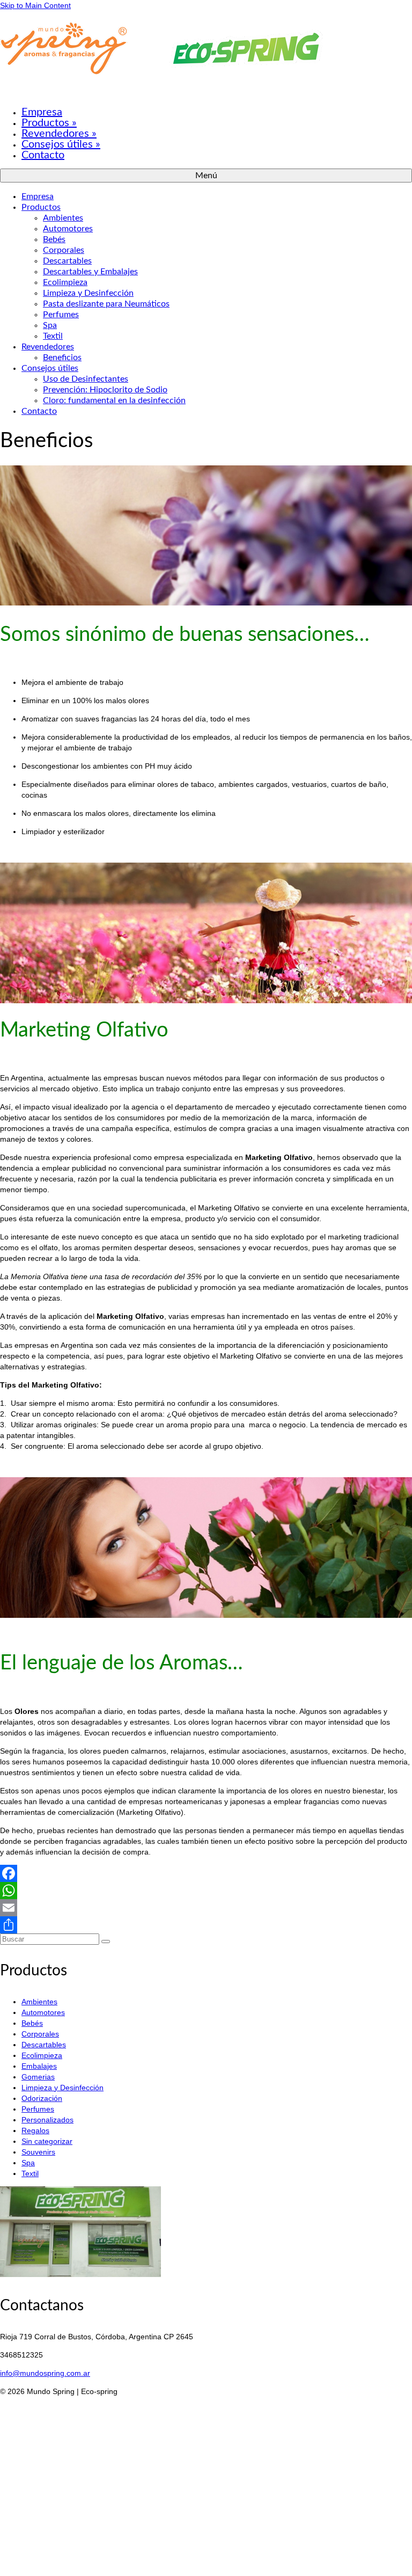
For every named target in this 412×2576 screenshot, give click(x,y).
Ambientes (39, 2002)
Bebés (32, 2023)
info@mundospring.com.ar (45, 2373)
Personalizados (47, 2120)
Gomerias (38, 2077)
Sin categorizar (47, 2141)
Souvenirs (38, 2152)
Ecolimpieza (42, 2055)
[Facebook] (206, 1873)
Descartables (44, 2045)
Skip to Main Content (35, 5)
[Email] (206, 1908)
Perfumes (38, 2109)
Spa (28, 2163)
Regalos (35, 2130)
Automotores (43, 2012)
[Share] (206, 1925)
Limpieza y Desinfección (62, 2088)
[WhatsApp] (206, 1891)
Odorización (42, 2098)
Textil (30, 2173)
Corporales (40, 2034)
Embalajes (39, 2066)
